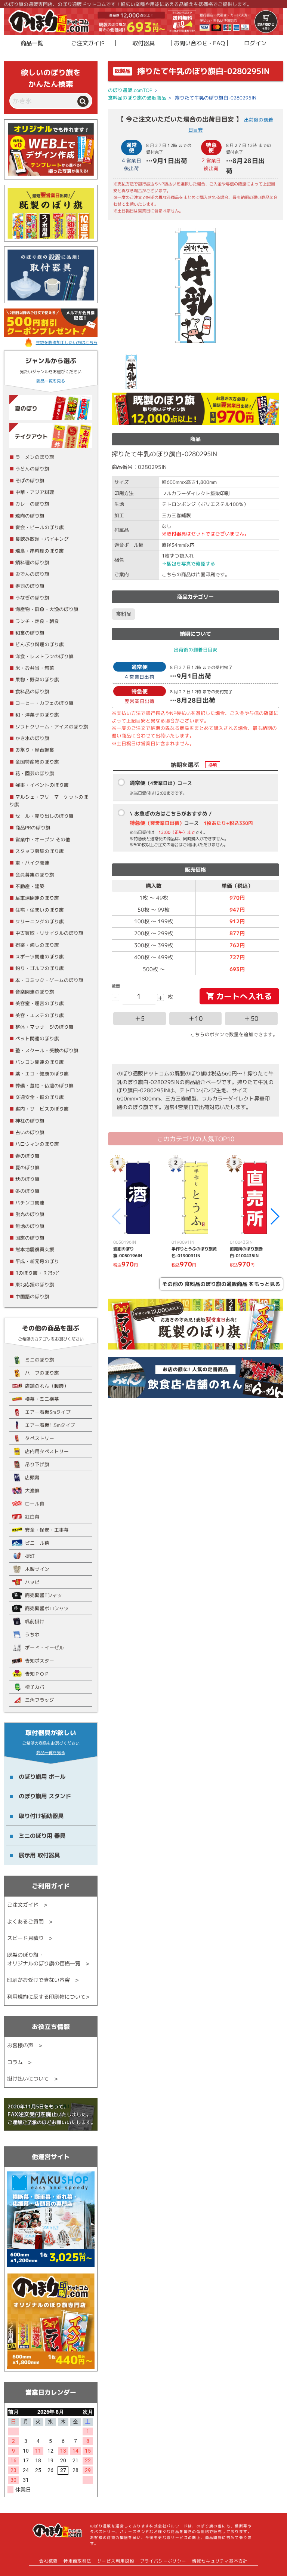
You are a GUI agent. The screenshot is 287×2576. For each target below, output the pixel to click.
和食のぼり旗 (30, 633)
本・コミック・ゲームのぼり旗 (49, 980)
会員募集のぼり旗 (35, 875)
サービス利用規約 (116, 2561)
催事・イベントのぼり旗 (42, 785)
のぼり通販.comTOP (130, 90)
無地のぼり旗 (30, 1226)
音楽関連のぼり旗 (35, 992)
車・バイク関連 (32, 863)
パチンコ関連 (30, 1203)
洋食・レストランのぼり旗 (44, 656)
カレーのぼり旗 (32, 504)
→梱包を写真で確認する (189, 564)
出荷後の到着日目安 (196, 650)
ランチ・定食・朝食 (37, 621)
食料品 (124, 614)
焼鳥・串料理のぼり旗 (40, 551)
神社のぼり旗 (30, 1121)
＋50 (251, 1018)
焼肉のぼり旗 (30, 516)
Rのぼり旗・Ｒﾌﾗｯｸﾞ (38, 1273)
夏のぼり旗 (27, 1167)
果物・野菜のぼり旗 (37, 679)
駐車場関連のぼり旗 (37, 898)
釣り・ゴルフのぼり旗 (40, 968)
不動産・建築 (30, 886)
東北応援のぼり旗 (35, 1284)
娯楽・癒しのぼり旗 (37, 945)
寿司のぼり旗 (30, 586)
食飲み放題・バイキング (42, 539)
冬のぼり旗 (27, 1191)
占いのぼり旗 (30, 1132)
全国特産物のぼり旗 (37, 762)
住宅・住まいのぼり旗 (40, 910)
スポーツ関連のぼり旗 (40, 957)
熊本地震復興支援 (35, 1249)
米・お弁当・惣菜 (35, 668)
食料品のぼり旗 (32, 691)
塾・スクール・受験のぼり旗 (47, 1050)
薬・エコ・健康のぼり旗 (42, 1074)
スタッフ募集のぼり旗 (40, 851)
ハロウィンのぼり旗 (37, 1144)
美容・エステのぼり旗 (40, 1015)
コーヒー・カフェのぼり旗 (44, 703)
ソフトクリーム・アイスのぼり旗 (52, 727)
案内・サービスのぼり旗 (42, 1109)
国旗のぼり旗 (30, 1238)
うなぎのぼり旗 (32, 598)
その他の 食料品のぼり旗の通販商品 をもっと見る (221, 1284)
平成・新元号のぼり (37, 1261)
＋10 (196, 1018)
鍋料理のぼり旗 (32, 562)
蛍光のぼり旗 (30, 1214)
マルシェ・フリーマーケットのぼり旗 (49, 801)
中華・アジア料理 (35, 492)
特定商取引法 (77, 2561)
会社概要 (49, 2561)
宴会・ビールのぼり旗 (40, 527)
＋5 (140, 1018)
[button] (274, 1216)
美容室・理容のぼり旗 (40, 1003)
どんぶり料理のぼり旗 (40, 644)
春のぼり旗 (27, 1156)
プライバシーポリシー (163, 2561)
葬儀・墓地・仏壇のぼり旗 (44, 1086)
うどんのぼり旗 (32, 469)
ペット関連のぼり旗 (37, 1038)
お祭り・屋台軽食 (35, 750)
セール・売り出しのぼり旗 (44, 816)
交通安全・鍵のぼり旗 (40, 1097)
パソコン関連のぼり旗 (40, 1062)
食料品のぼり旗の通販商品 (137, 98)
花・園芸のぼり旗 (35, 773)
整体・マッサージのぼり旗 (44, 1027)
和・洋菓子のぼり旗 (37, 715)
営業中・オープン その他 (43, 839)
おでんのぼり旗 (32, 574)
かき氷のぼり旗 (32, 738)
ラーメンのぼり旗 (35, 457)
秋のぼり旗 (27, 1179)
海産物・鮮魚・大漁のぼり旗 (47, 609)
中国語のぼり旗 (32, 1296)
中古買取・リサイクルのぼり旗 (49, 933)
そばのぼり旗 (30, 480)
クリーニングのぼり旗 (40, 921)
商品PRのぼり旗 (33, 828)
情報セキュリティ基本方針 (220, 2561)
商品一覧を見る (51, 381)
